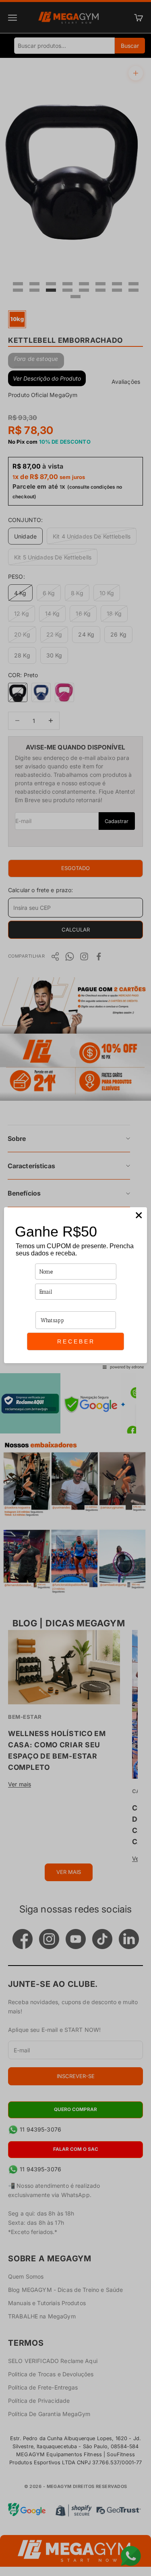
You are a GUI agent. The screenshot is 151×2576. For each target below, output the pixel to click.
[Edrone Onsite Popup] (75, 1288)
